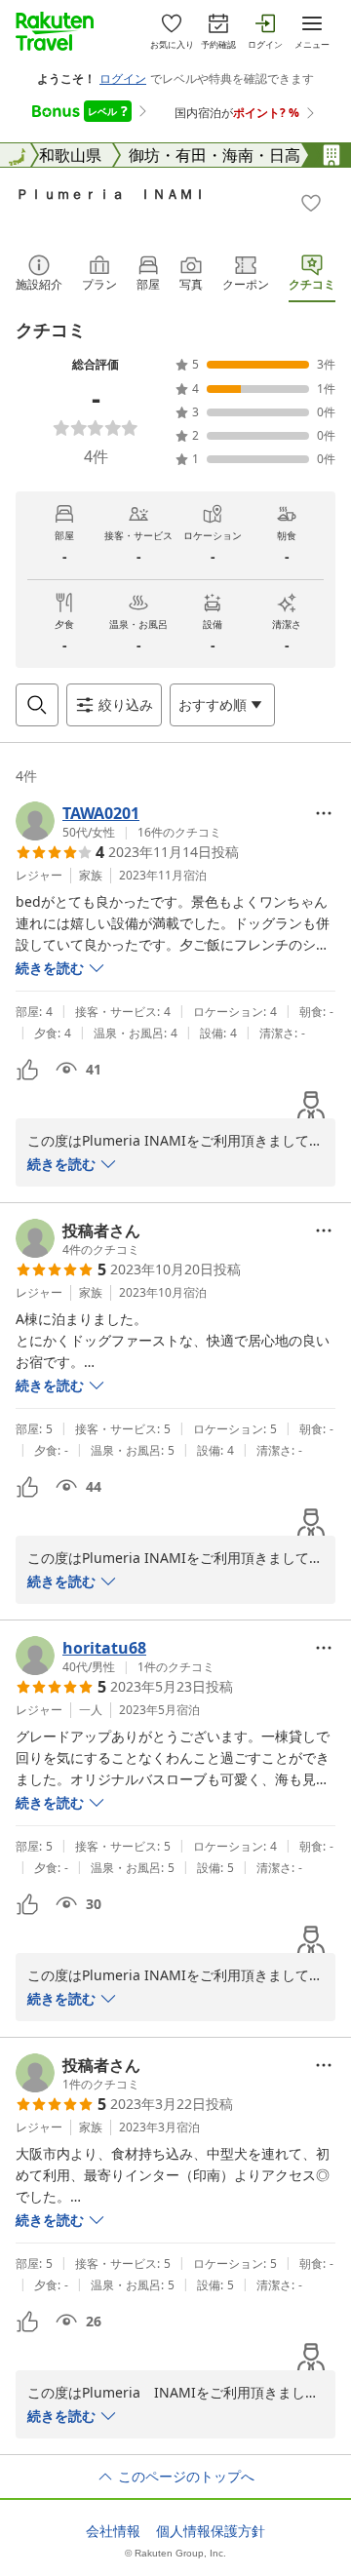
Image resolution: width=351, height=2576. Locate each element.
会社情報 (113, 2531)
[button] (118, 821)
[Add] (311, 203)
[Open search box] (37, 705)
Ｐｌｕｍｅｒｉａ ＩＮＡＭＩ (111, 194)
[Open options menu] (324, 813)
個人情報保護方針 (211, 2531)
